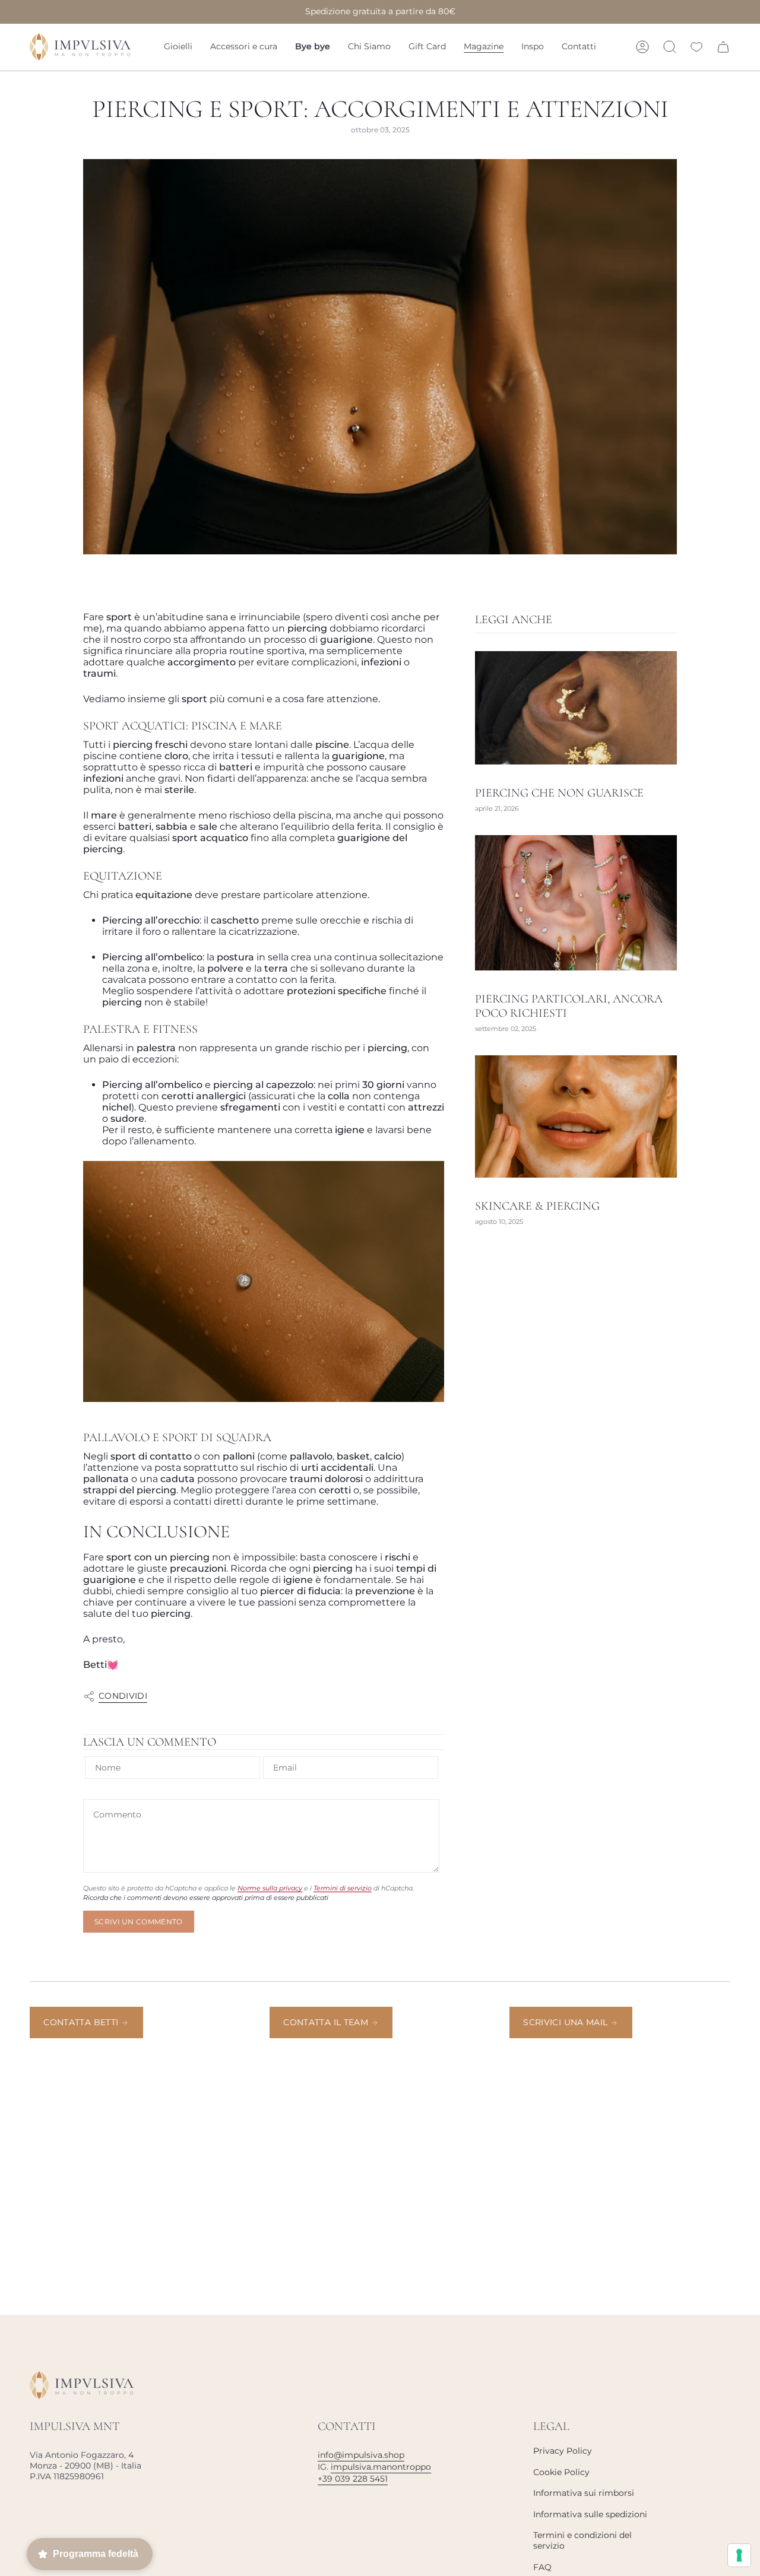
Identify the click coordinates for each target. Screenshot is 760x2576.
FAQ (542, 2567)
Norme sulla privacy (270, 1888)
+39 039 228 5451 (353, 2479)
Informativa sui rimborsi (584, 2493)
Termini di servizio (343, 1888)
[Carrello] (723, 47)
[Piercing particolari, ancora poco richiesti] (576, 903)
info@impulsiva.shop (361, 2455)
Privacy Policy (563, 2451)
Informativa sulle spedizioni (590, 2514)
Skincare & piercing (537, 1206)
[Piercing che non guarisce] (576, 708)
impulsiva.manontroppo (381, 2467)
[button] (178, 47)
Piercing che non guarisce (559, 793)
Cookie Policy (561, 2472)
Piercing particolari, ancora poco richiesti (569, 1006)
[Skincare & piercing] (576, 1116)
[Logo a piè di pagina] (82, 2385)
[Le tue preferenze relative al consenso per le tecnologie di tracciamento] (739, 2555)
